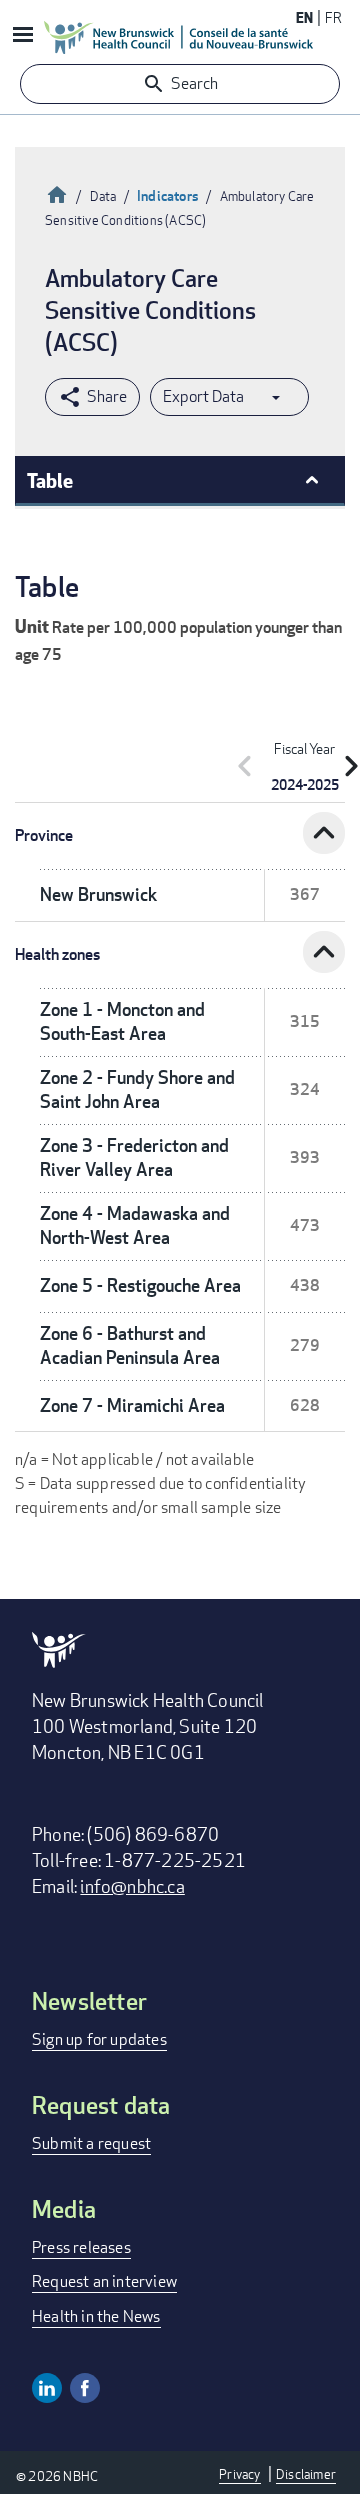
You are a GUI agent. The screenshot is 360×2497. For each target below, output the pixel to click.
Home (57, 192)
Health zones (57, 954)
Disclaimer (306, 2474)
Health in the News (96, 2316)
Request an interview (104, 2281)
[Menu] (22, 36)
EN (304, 17)
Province (44, 835)
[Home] (179, 37)
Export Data (203, 396)
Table (50, 480)
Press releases (81, 2247)
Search (194, 83)
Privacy (239, 2474)
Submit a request (91, 2143)
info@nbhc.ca (132, 1886)
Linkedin (47, 2388)
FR (333, 17)
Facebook (85, 2388)
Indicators (168, 195)
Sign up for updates (99, 2039)
